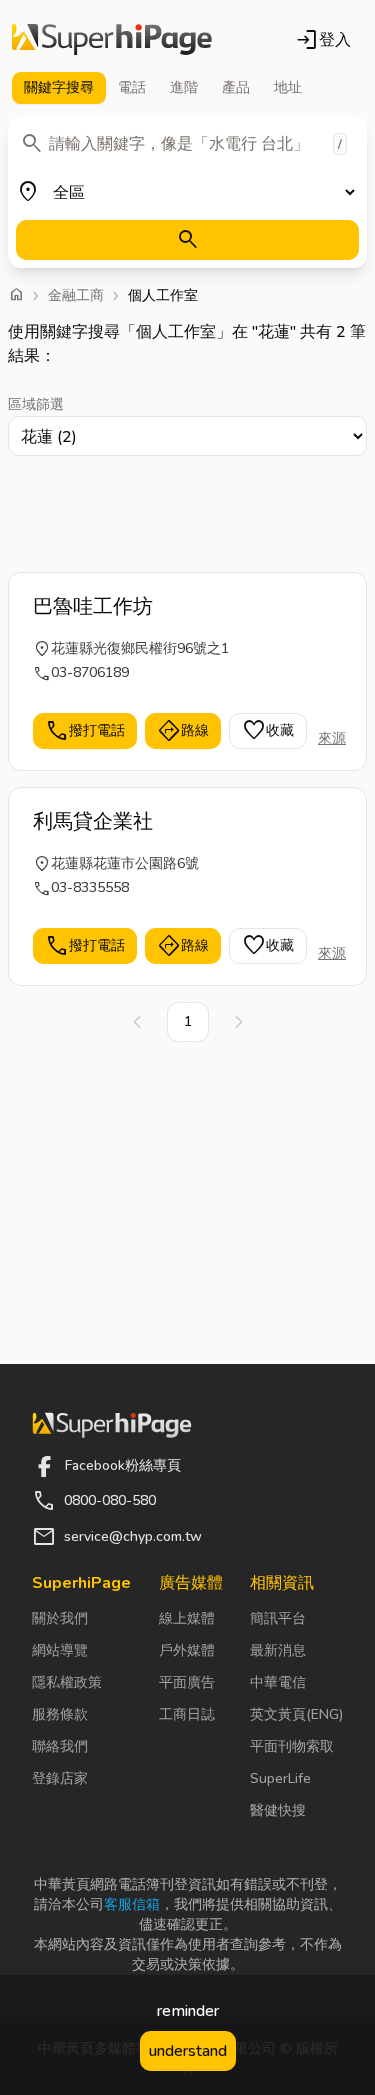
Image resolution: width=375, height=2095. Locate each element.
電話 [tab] (132, 87)
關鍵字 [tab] (59, 87)
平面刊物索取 (292, 1746)
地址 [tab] (288, 87)
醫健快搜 (278, 1810)
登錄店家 (60, 1778)
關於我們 (60, 1618)
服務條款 (60, 1714)
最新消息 (278, 1650)
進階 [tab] (184, 87)
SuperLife (280, 1778)
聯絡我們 (60, 1746)
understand (188, 2051)
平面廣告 (187, 1682)
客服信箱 (132, 1904)
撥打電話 (85, 731)
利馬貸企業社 (93, 821)
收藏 (268, 731)
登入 (323, 40)
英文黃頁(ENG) (296, 1714)
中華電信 (278, 1682)
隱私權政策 (67, 1682)
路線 (183, 731)
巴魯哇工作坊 (93, 606)
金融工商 (76, 296)
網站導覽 (60, 1650)
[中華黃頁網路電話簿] (112, 40)
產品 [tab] (236, 87)
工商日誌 (187, 1714)
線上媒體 (187, 1618)
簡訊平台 (278, 1618)
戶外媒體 (187, 1650)
